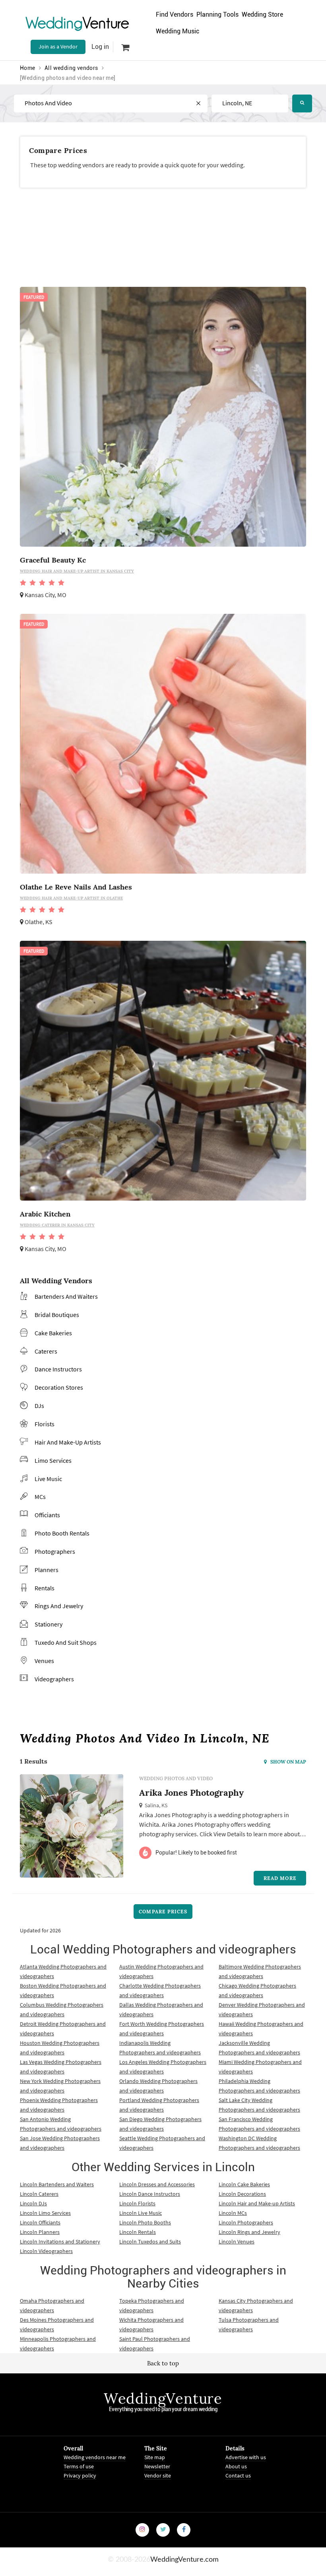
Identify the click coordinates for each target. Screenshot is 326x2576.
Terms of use (79, 2466)
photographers (55, 1551)
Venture (78, 23)
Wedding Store (262, 15)
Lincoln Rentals (138, 2232)
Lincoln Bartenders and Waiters (57, 2184)
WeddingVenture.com (184, 2560)
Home (28, 68)
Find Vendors (175, 15)
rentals (45, 1588)
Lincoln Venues (237, 2241)
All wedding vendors (71, 68)
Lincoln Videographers (46, 2251)
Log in (100, 47)
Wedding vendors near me (95, 2457)
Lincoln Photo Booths (145, 2222)
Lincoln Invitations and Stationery (60, 2241)
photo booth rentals (62, 1533)
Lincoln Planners (40, 2232)
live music (48, 1479)
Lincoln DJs (33, 2203)
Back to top (163, 2363)
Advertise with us (246, 2457)
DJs (39, 1406)
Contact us (238, 2475)
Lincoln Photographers (246, 2222)
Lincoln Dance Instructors (150, 2194)
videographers (54, 1679)
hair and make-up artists (68, 1442)
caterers (46, 1351)
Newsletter (157, 2466)
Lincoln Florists (137, 2203)
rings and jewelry (59, 1606)
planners (47, 1570)
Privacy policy (80, 2475)
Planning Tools (217, 15)
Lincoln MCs (233, 2213)
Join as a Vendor (58, 46)
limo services (53, 1460)
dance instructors (58, 1369)
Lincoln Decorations (242, 2194)
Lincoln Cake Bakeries (244, 2184)
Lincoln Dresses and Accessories (157, 2184)
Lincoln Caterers (39, 2194)
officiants (47, 1515)
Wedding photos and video (176, 1778)
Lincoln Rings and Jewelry (249, 2232)
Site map (155, 2457)
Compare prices (163, 1912)
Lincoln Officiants (40, 2222)
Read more (280, 1878)
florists (45, 1424)
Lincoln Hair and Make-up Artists (257, 2203)
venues (44, 1661)
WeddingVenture (163, 2398)
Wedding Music (178, 31)
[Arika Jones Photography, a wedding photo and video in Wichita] (72, 1834)
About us (236, 2466)
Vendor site (158, 2475)
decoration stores (59, 1387)
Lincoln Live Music (141, 2213)
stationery (49, 1624)
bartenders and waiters (66, 1296)
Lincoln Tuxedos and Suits (150, 2241)
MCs (40, 1497)
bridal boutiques (57, 1315)
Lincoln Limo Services (45, 2213)
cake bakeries (53, 1333)
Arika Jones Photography (191, 1793)
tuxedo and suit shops (66, 1642)
